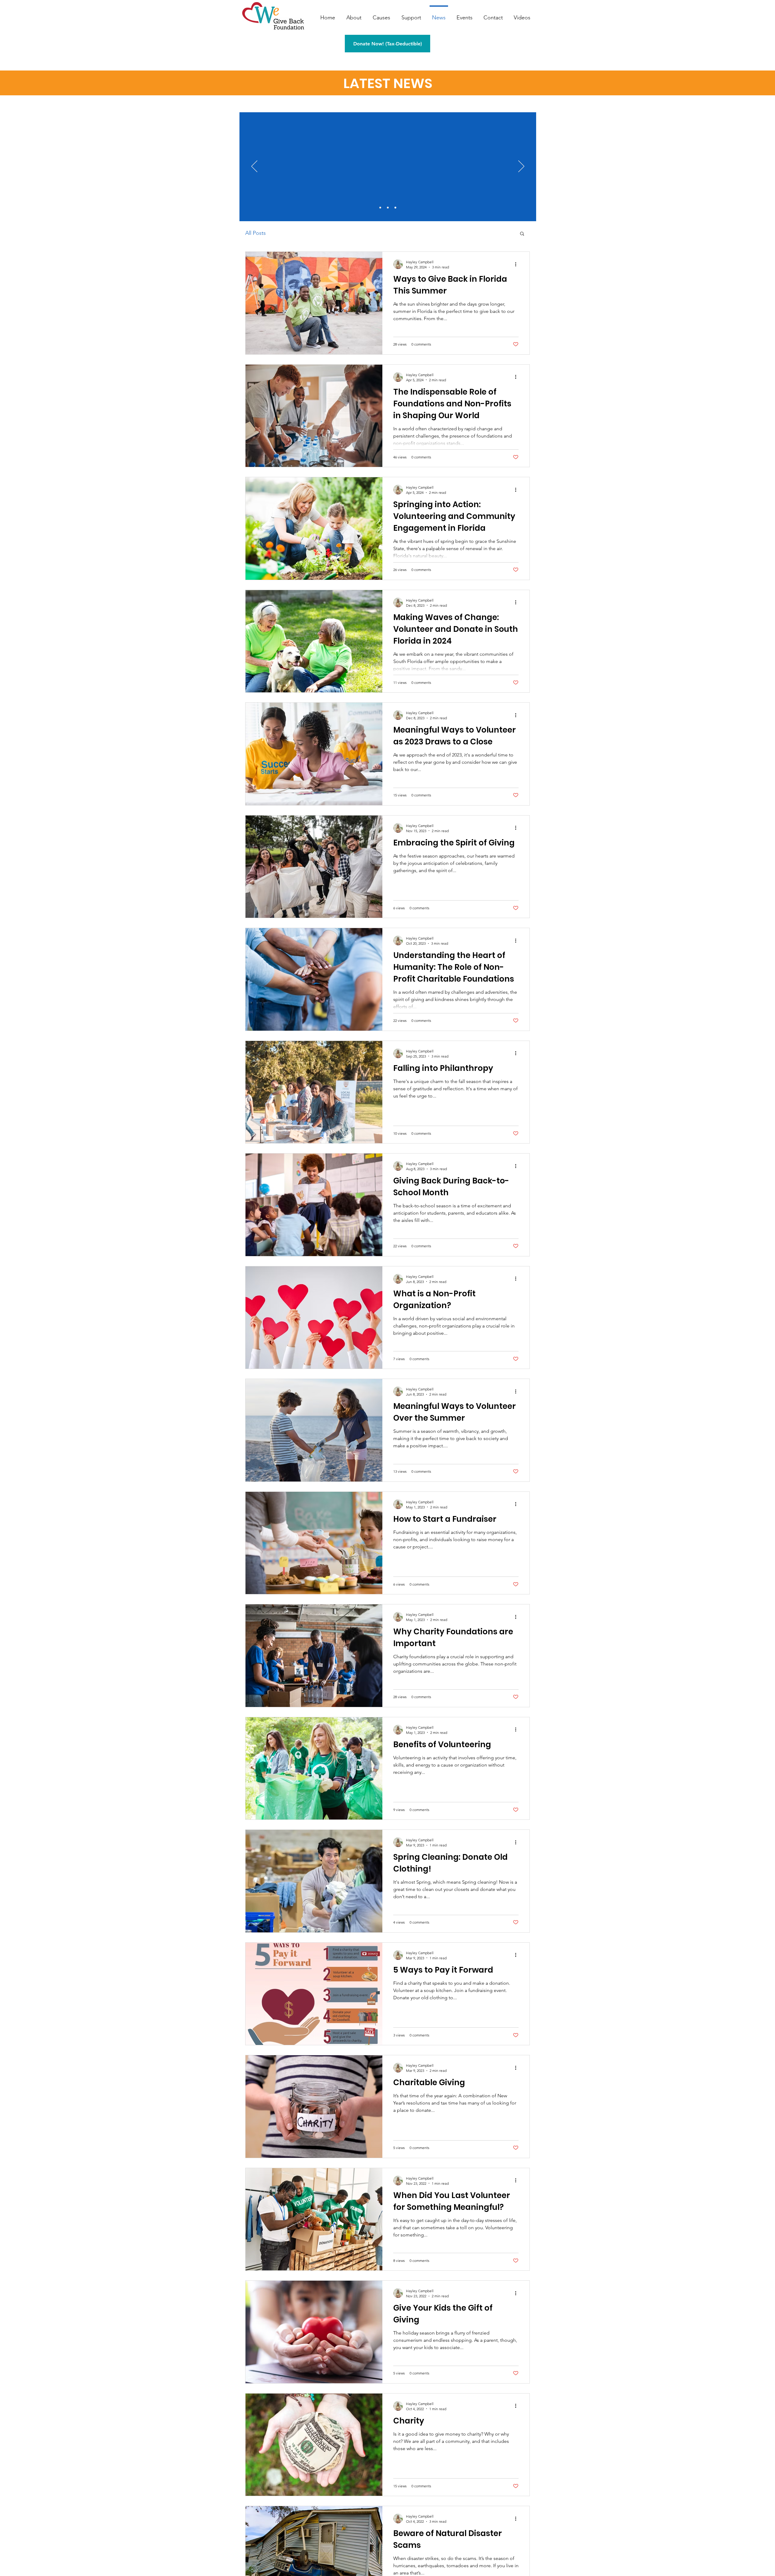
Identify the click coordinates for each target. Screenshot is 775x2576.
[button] (522, 234)
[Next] (521, 167)
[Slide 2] (388, 208)
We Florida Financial (413, 143)
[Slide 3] (395, 208)
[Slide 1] (380, 208)
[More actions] (518, 264)
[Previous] (254, 167)
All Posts (256, 233)
